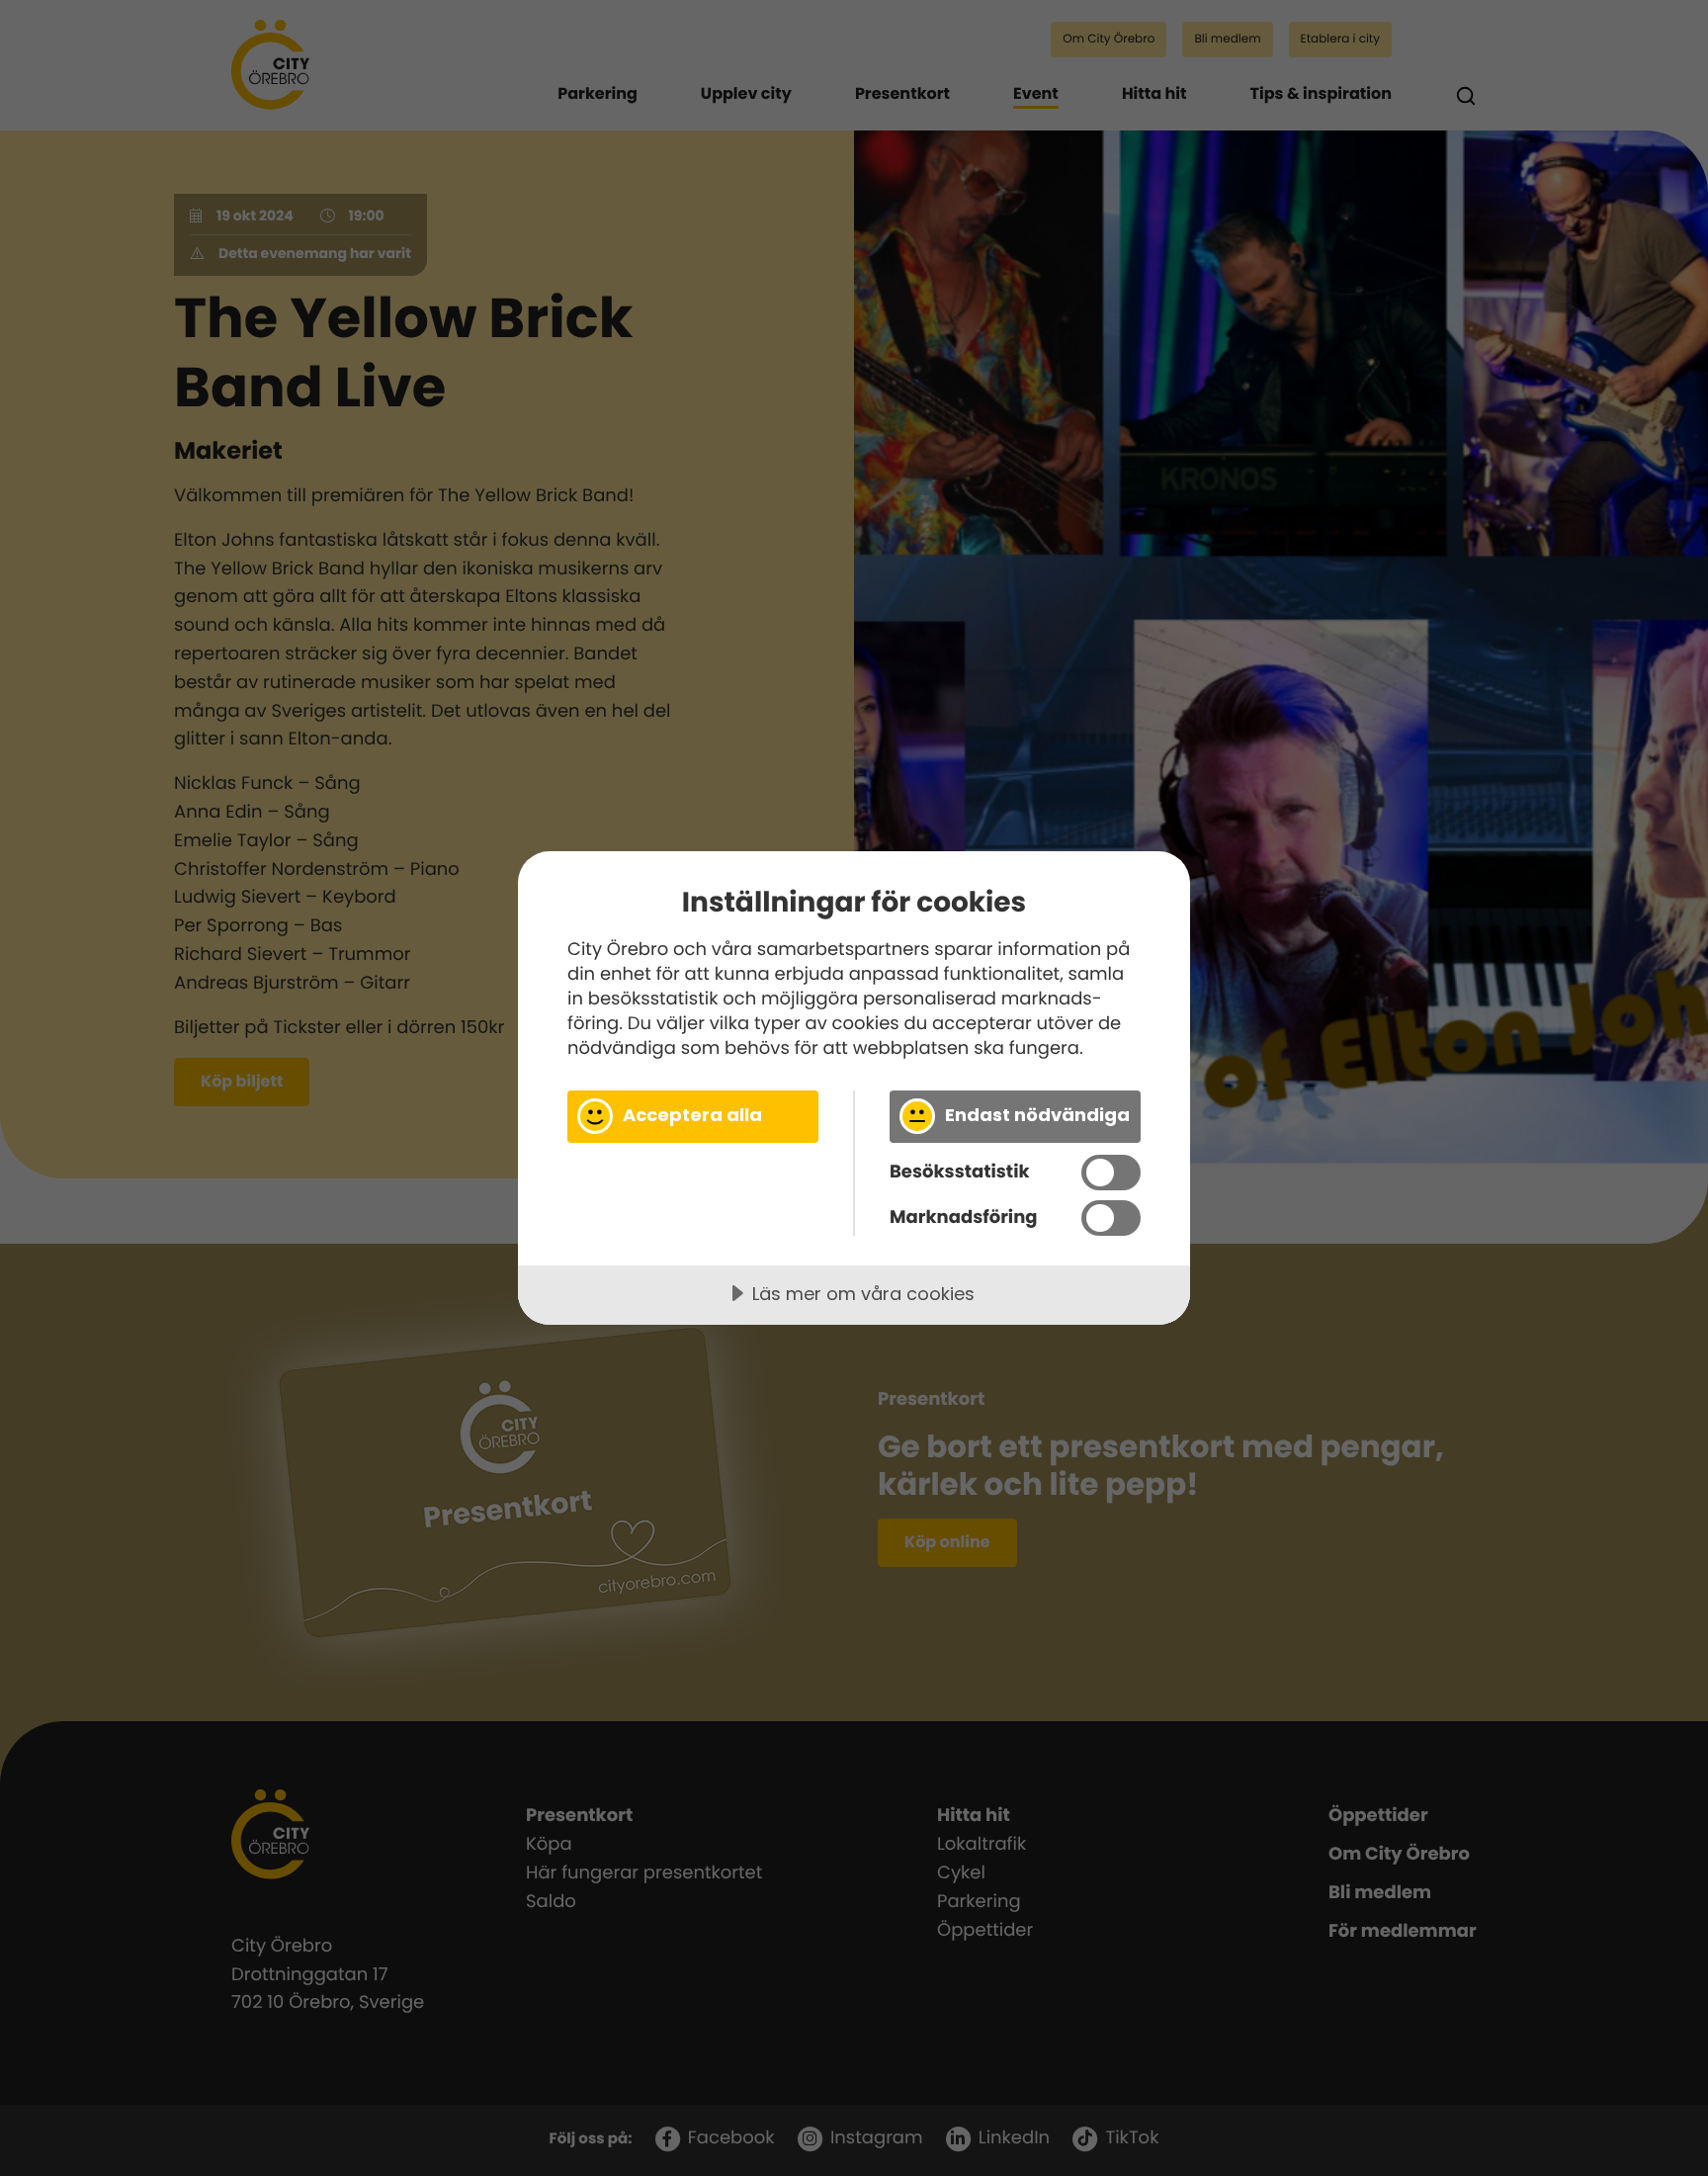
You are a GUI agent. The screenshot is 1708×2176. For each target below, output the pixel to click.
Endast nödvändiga (1037, 1115)
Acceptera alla (692, 1115)
